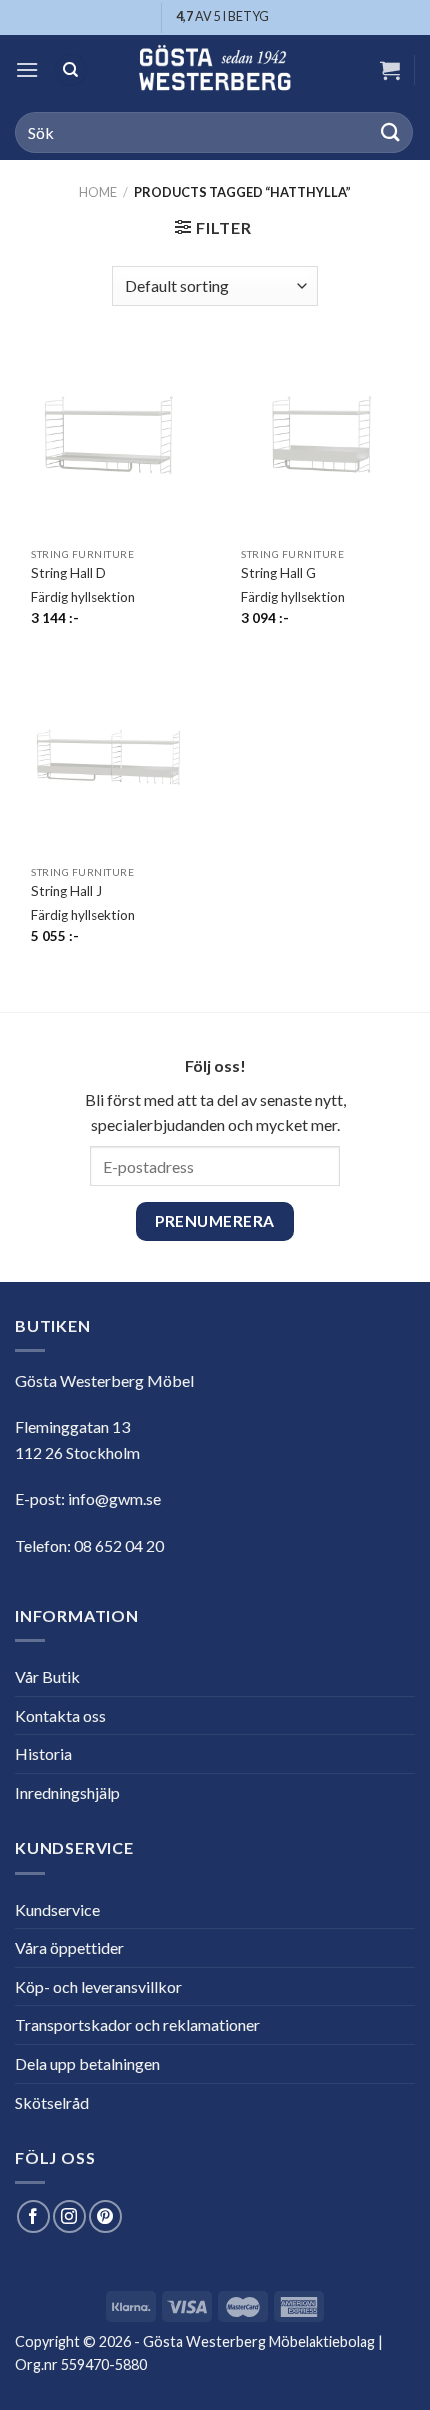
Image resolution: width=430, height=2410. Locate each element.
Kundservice (57, 1909)
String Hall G (278, 573)
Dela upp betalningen (87, 2063)
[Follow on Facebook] (33, 2216)
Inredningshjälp (67, 1792)
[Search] (71, 70)
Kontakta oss (60, 1715)
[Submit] (391, 132)
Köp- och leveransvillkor (98, 1986)
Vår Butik (47, 1676)
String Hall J (66, 891)
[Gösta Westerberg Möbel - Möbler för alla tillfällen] (215, 70)
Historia (43, 1753)
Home (98, 192)
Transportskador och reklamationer (137, 2024)
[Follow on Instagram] (69, 2216)
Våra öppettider (69, 1947)
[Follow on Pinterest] (105, 2216)
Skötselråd (52, 2102)
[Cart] (390, 70)
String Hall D (68, 573)
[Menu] (27, 69)
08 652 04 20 (119, 1545)
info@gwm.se (114, 1498)
